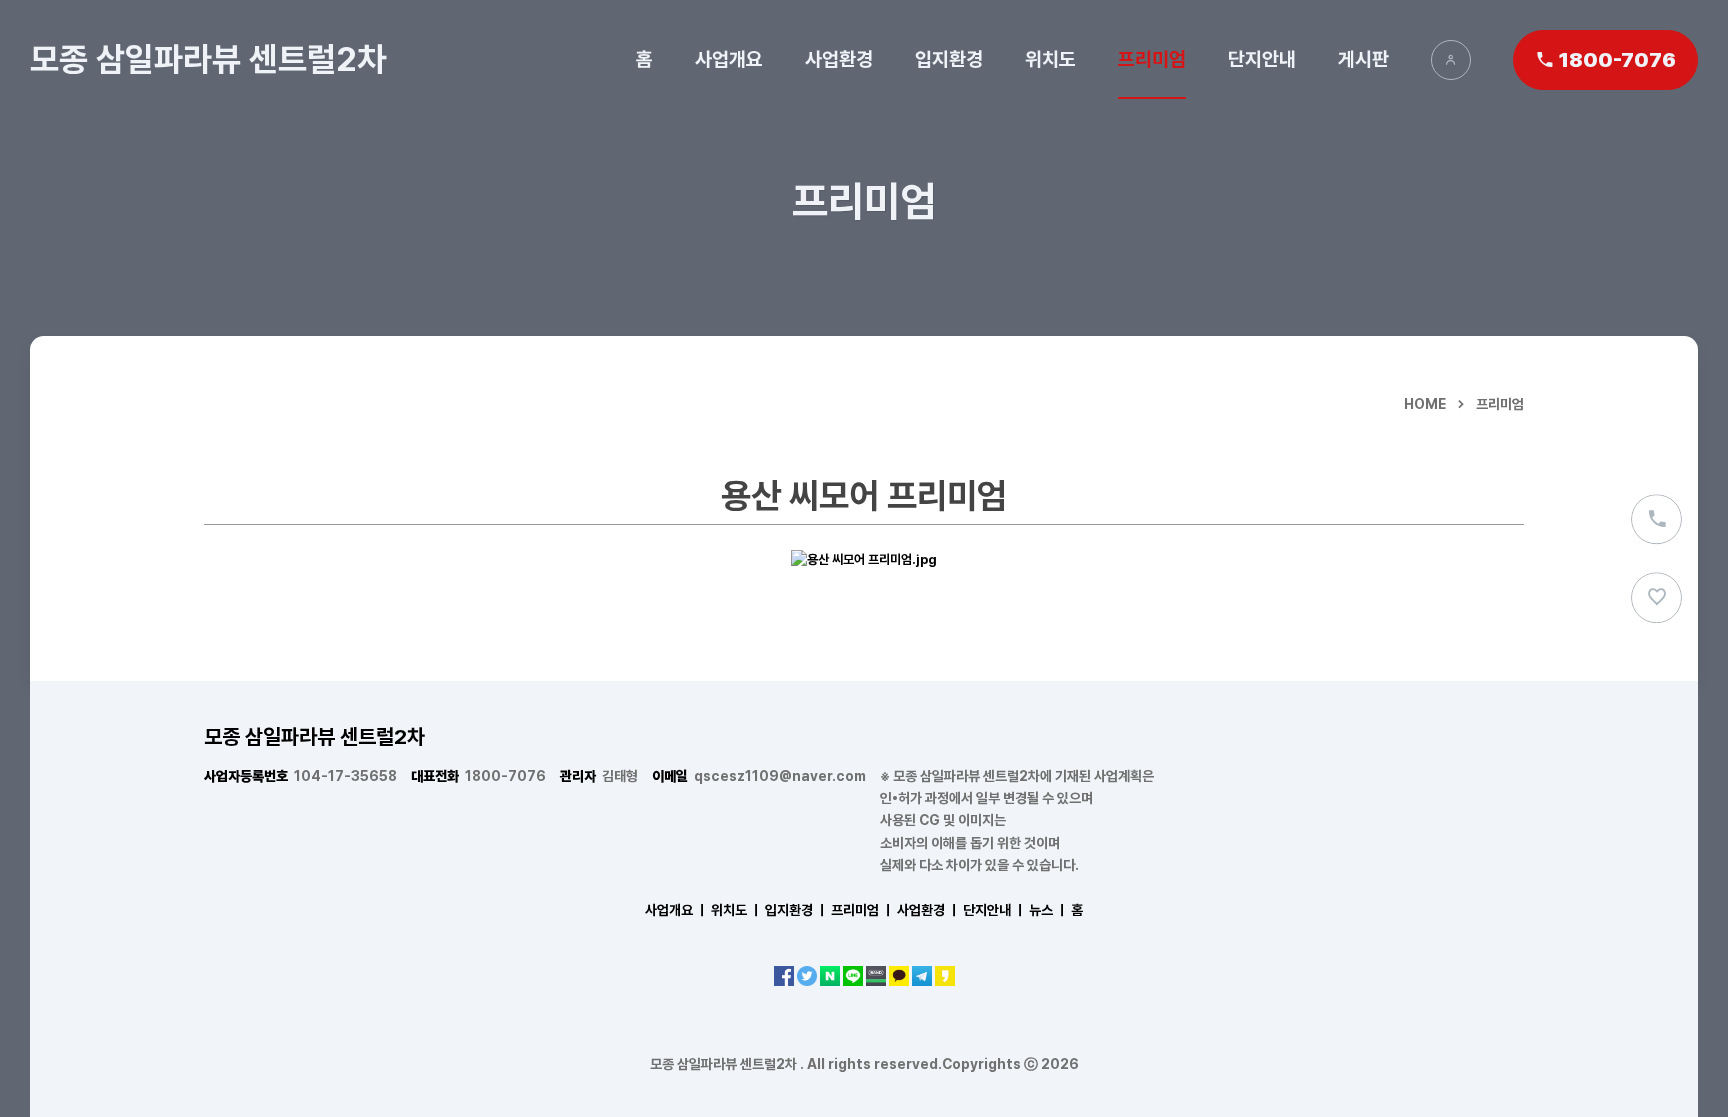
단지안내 (1262, 59)
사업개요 (729, 59)
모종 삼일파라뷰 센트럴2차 (208, 59)
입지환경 (949, 59)
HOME (1425, 404)
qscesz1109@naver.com (759, 776)
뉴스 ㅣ (1048, 910)
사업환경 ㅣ (928, 910)
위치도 (1050, 59)
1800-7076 (478, 776)
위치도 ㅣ (736, 910)
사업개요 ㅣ (676, 910)
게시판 (1363, 59)
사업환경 (839, 59)
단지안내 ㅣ (994, 910)
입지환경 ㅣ (796, 910)
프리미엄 (1152, 59)
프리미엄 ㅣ (862, 910)
